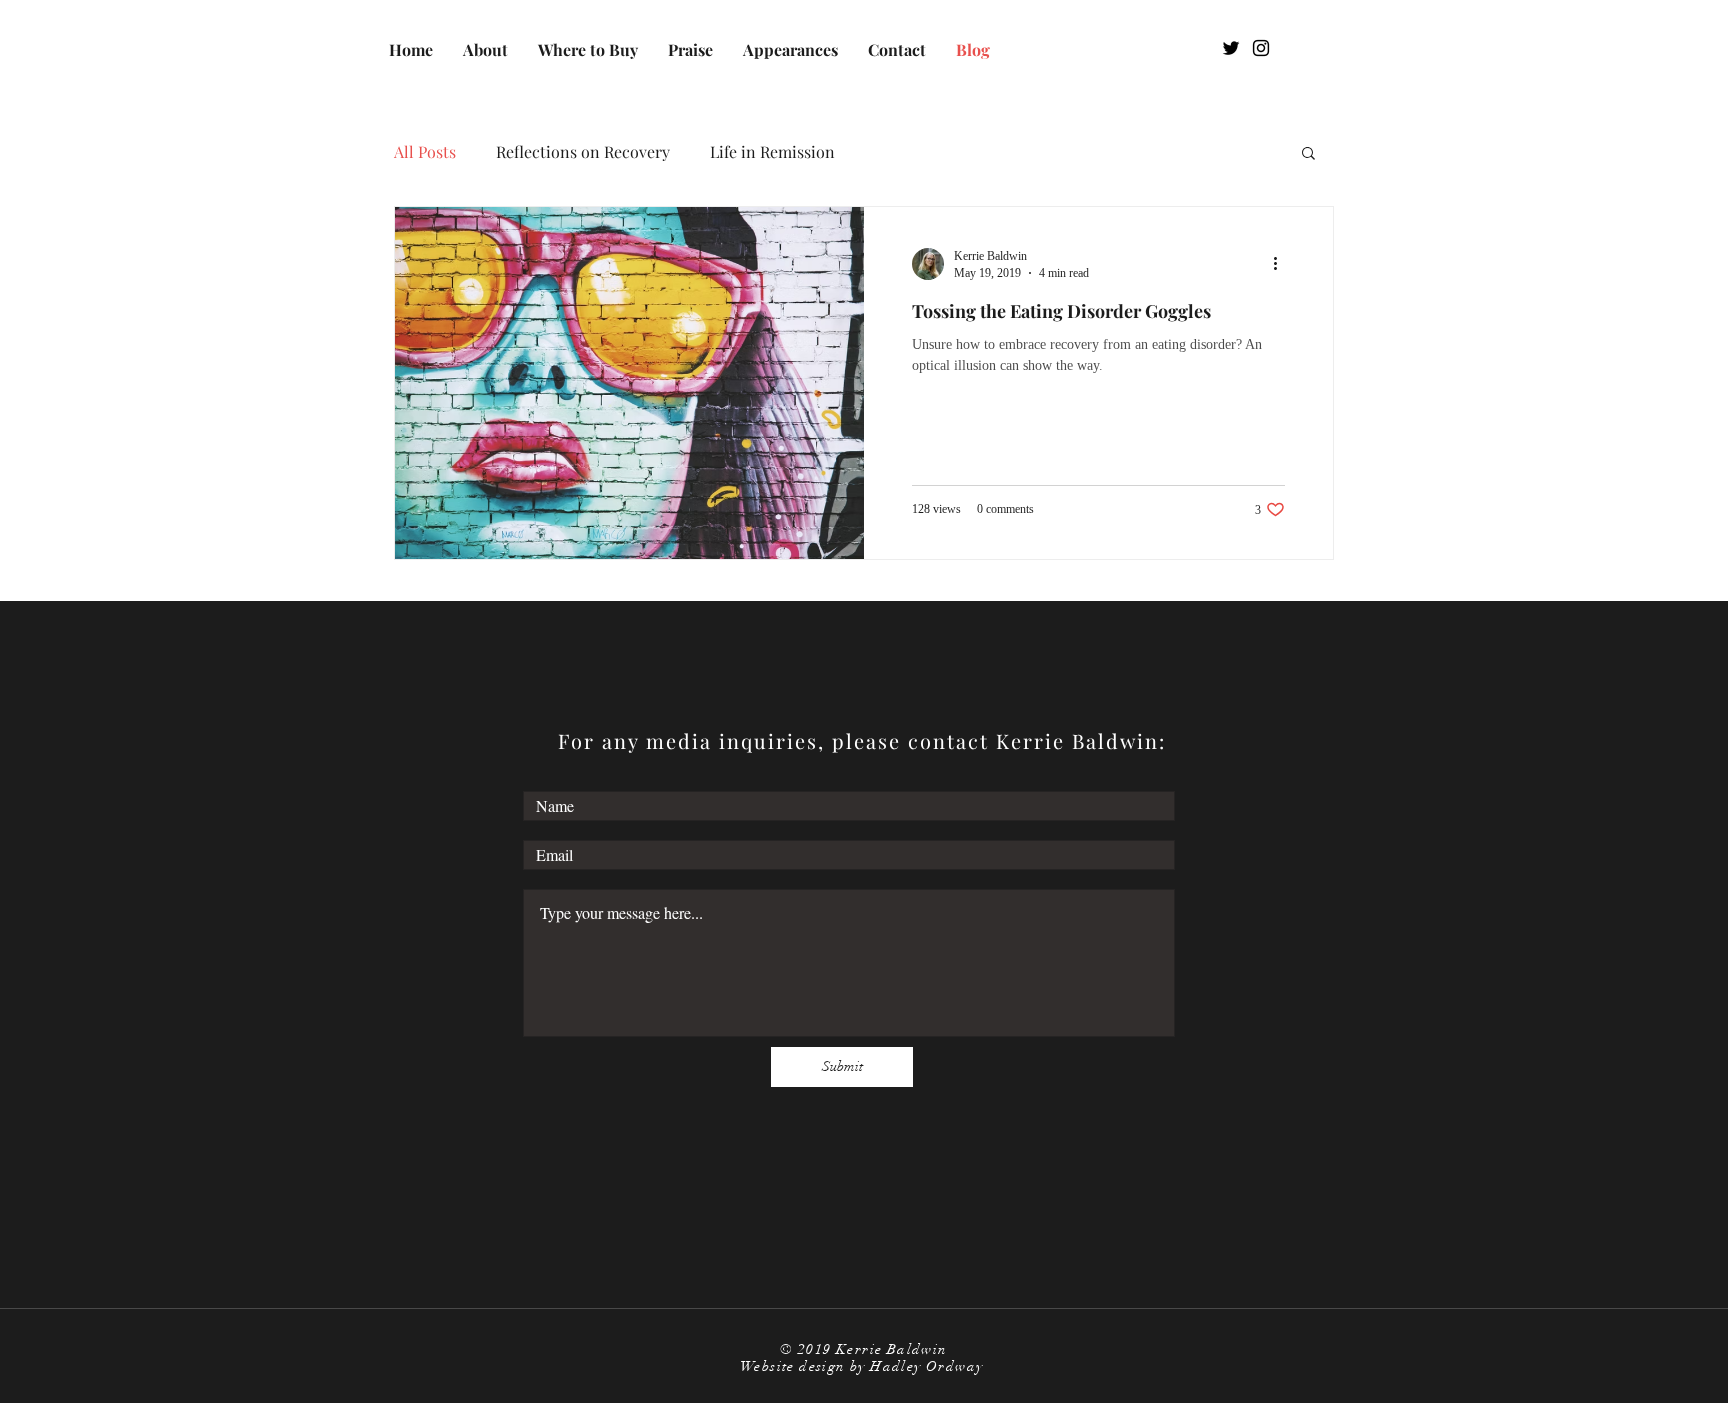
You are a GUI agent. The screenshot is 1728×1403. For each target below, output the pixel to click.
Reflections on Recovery (583, 152)
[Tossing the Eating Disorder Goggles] (629, 383)
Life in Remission (772, 152)
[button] (1308, 154)
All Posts (425, 152)
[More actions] (1282, 264)
